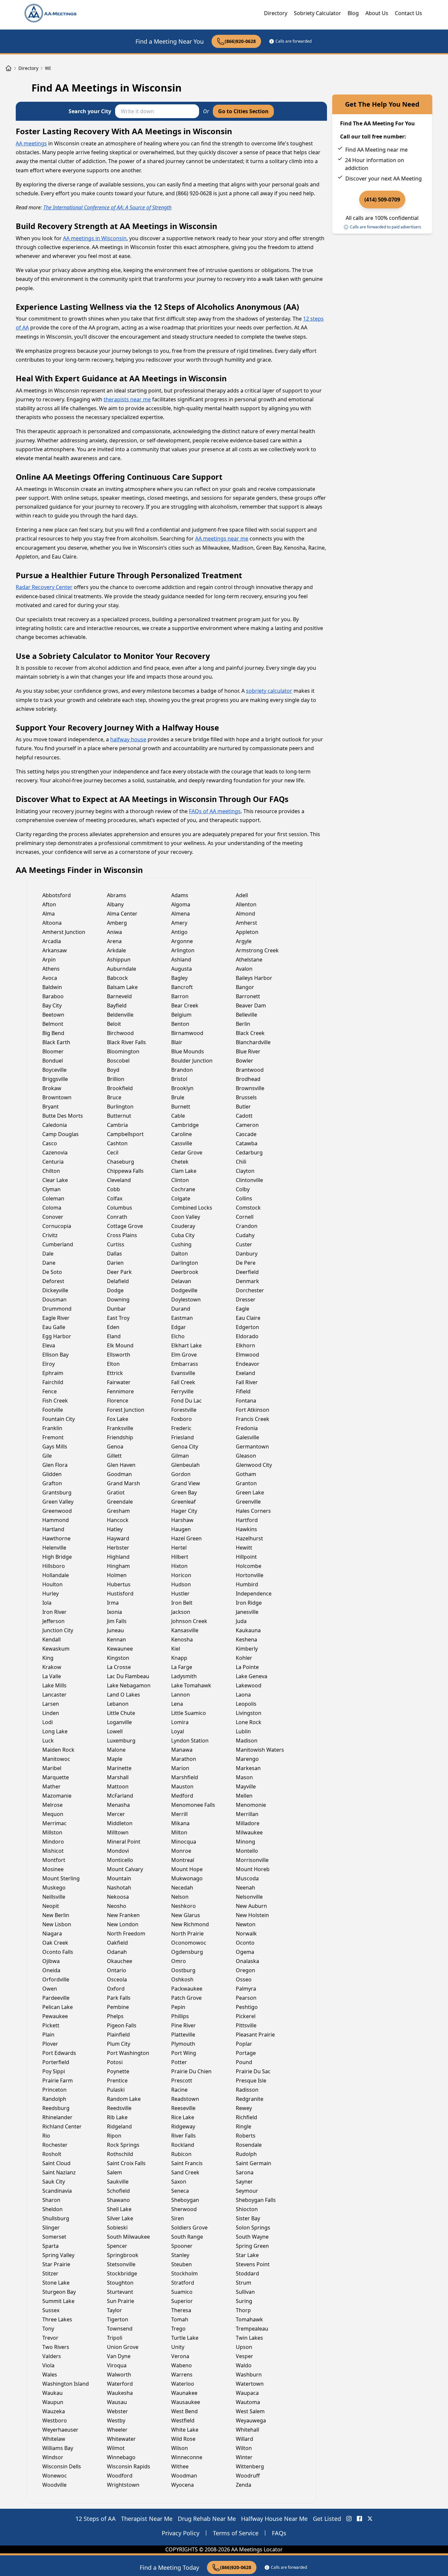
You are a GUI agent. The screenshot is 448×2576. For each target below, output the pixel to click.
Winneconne (187, 2457)
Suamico (182, 2292)
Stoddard (247, 2273)
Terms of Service (236, 2533)
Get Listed (327, 2519)
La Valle (52, 1676)
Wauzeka (54, 2411)
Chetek (180, 1162)
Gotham (246, 1474)
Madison (247, 1741)
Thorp (243, 2310)
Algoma (181, 904)
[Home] (9, 68)
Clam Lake (184, 1171)
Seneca (180, 2191)
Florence (118, 1401)
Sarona (245, 2172)
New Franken (123, 1915)
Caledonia (55, 1125)
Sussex (51, 2310)
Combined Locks (192, 1208)
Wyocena (183, 2485)
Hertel (179, 1548)
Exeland (245, 1373)
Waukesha (120, 2393)
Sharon (51, 2200)
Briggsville (55, 1079)
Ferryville (182, 1391)
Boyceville (54, 1070)
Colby (243, 1189)
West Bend (184, 2411)
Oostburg (183, 1970)
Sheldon (52, 2209)
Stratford (183, 2283)
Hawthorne (56, 1538)
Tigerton (118, 2319)
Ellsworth (119, 1355)
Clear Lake (55, 1180)
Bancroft (182, 987)
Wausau (117, 2402)
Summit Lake (58, 2301)
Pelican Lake (58, 2007)
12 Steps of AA (96, 2519)
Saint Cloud (56, 2163)
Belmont (53, 1024)
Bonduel (53, 1061)
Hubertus (119, 1584)
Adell (242, 895)
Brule (178, 1097)
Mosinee (53, 1869)
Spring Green (252, 2246)
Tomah (180, 2319)
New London (123, 1924)
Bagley (179, 978)
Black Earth (56, 1042)
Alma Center (122, 914)
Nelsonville (249, 1897)
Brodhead (248, 1079)
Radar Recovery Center (44, 587)
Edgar (179, 1327)
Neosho (117, 1906)
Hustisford (120, 1594)
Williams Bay (58, 2448)
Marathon (184, 1759)
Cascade (246, 1134)
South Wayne (252, 2237)
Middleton (120, 1823)
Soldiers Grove (189, 2228)
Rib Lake (117, 2117)
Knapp (179, 1658)
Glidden (52, 1474)
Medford (182, 1796)
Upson (244, 2347)
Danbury (247, 1254)
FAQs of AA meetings (215, 811)
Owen (50, 1989)
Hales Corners (253, 1511)
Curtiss (116, 1244)
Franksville (120, 1428)
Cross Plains (122, 1235)
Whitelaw (54, 2439)
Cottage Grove (125, 1226)
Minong (245, 1842)
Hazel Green (186, 1538)
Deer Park (119, 1272)
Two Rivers (56, 2347)
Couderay (183, 1226)
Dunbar (116, 1309)
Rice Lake (183, 2117)
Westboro (55, 2420)
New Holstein (252, 1915)
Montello (247, 1851)
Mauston (182, 1786)
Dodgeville (184, 1290)
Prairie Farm (58, 2080)
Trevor (50, 2338)
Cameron (247, 1125)
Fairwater (119, 1382)
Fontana (246, 1401)
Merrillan (247, 1814)
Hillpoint (246, 1557)
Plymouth (183, 2044)
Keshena (246, 1639)
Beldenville (120, 1015)
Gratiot (116, 1492)
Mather (51, 1786)
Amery (179, 923)
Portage (246, 2053)
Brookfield (120, 1088)
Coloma (52, 1208)
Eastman (182, 1318)
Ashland (181, 960)
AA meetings (31, 143)
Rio (46, 2136)
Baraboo (53, 996)
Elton (113, 1364)
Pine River (183, 2025)
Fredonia (247, 1428)
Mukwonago (187, 1878)
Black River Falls (126, 1042)
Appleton (247, 932)
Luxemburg (121, 1741)
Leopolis (246, 1704)
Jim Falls (117, 1621)
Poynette (118, 2071)
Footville (53, 1410)
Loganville (119, 1722)
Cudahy (245, 1235)
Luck (48, 1741)
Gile (47, 1456)
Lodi (48, 1722)
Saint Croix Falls (126, 2163)
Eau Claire (248, 1318)
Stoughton (120, 2283)
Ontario (117, 1970)
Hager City (184, 1511)
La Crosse (119, 1667)
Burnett (181, 1107)
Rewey (244, 2108)
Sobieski (117, 2228)
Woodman (184, 2476)
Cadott (244, 1116)
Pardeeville (56, 1998)
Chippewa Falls (125, 1171)
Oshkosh (182, 1979)
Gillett (114, 1456)
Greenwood (57, 1511)
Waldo (244, 2365)
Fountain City (59, 1419)
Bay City (52, 1005)
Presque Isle (251, 2080)
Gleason (246, 1456)
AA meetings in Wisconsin (95, 238)
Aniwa (114, 932)
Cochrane (183, 1189)
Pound (244, 2062)
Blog (353, 13)
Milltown (118, 1832)
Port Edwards (59, 2053)
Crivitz (50, 1235)
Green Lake (250, 1492)
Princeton (54, 2090)
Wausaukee (186, 2402)
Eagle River (56, 1318)
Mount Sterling (61, 1878)
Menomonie (251, 1805)
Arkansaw (55, 950)
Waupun (53, 2402)
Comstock (248, 1208)
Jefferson (53, 1621)
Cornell (245, 1217)
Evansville (183, 1373)
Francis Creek (253, 1419)
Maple (115, 1759)
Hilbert (180, 1557)
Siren (178, 2218)
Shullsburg (56, 2218)
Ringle (244, 2126)
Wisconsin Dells (62, 2466)
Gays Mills (55, 1446)
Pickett (51, 2025)
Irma (113, 1603)
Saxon (179, 2182)
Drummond (57, 1309)
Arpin (49, 960)
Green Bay (184, 1492)
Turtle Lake (185, 2338)
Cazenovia (55, 1152)
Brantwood (250, 1070)
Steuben (182, 2264)
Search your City (90, 111)
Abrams (117, 895)
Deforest (53, 1281)
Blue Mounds (188, 1051)
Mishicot (53, 1851)
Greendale (120, 1502)
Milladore (248, 1823)
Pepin (178, 2007)
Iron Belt (182, 1603)
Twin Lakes (249, 2338)
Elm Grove (184, 1355)
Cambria (117, 1125)
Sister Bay (248, 2218)
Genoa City (185, 1446)
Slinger (51, 2228)
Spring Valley (58, 2255)
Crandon (247, 1226)
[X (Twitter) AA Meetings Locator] (370, 2519)
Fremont (53, 1437)
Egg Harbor (57, 1336)
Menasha (118, 1805)
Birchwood (120, 1033)
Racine (179, 2090)
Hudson (181, 1584)
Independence (254, 1594)
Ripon (114, 2136)
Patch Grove (186, 1998)
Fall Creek (183, 1382)
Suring (244, 2301)
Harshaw (182, 1520)
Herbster (118, 1548)
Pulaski (116, 2090)
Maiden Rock (58, 1750)
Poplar (244, 2044)
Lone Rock (249, 1722)
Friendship (120, 1437)
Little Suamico (189, 1713)
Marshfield (185, 1777)
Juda (241, 1621)
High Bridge (57, 1557)
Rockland (183, 2145)
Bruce (114, 1097)
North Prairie (187, 1933)
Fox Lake (118, 1419)
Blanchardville (253, 1042)
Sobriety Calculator (317, 13)
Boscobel (118, 1061)
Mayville (246, 1786)
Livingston (249, 1713)
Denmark (247, 1281)
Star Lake (247, 2255)
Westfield (183, 2420)
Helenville (54, 1548)
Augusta (182, 969)
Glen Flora (55, 1465)
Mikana (180, 1823)
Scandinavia (57, 2191)
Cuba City (183, 1235)
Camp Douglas (61, 1134)
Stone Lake (56, 2283)
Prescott (182, 2080)
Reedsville (119, 2108)
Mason (244, 1777)
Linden (51, 1713)
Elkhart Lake (186, 1345)
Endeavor (248, 1364)
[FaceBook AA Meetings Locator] (359, 2519)
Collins (244, 1198)
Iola (47, 1603)
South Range (187, 2237)
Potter (179, 2062)
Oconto (245, 1943)
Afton (49, 904)
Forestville (184, 1410)
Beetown (53, 1015)
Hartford (247, 1520)
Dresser (246, 1299)
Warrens (182, 2375)
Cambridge (185, 1125)
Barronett (248, 996)
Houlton (52, 1584)
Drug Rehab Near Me (207, 2519)
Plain (48, 2035)
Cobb (113, 1189)
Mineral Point (124, 1842)
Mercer (116, 1814)
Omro (179, 1961)
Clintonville (249, 1180)
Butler (243, 1107)
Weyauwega (251, 2420)
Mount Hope (187, 1869)
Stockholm (184, 2273)
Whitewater (121, 2439)
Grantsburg (57, 1492)
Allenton (246, 904)
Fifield (243, 1391)
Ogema (245, 1952)
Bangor (245, 987)
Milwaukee (249, 1832)
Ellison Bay (55, 1355)
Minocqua (184, 1842)
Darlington (185, 1263)
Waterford (120, 2384)
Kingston (118, 1658)
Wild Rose (183, 2439)
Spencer (117, 2246)
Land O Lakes (123, 1695)
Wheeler (117, 2430)
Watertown (250, 2384)
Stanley (180, 2255)
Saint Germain (254, 2163)
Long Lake (55, 1731)
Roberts (246, 2136)
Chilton (51, 1171)
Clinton (180, 1180)
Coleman (53, 1198)
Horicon (181, 1575)
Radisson (247, 2090)
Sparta (51, 2246)
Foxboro (182, 1419)
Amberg (117, 923)
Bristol (179, 1079)
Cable (178, 1116)
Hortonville (250, 1575)
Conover (53, 1217)
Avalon (244, 969)
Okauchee (120, 1961)
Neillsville (54, 1897)
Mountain (119, 1878)
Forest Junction (126, 1410)
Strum (244, 2283)
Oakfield (117, 1943)
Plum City (119, 2044)
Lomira (180, 1722)
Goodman (119, 1474)
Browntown (57, 1097)
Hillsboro (54, 1566)
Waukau (52, 2393)
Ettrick (115, 1373)
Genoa (115, 1446)
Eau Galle (54, 1327)
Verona (180, 2356)
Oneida (51, 1970)
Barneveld (119, 996)
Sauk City (54, 2182)
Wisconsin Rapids (129, 2466)
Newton (246, 1924)
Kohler (244, 1658)
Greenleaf (183, 1502)
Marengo (247, 1759)
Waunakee (184, 2393)
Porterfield (56, 2062)
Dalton (180, 1254)
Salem (114, 2172)
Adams (180, 895)
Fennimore (120, 1391)
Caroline (182, 1134)
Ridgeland (119, 2126)
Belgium (181, 1015)
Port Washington (128, 2053)
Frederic (181, 1428)
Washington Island (66, 2384)
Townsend (120, 2329)
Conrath (117, 1217)
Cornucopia (57, 1226)
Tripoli (115, 2338)
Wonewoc (55, 2476)
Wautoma (248, 2402)
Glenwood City (254, 1465)
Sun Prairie (121, 2301)
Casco (50, 1143)
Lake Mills (54, 1685)
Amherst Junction (64, 932)
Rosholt (52, 2154)
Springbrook (123, 2255)
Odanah (117, 1952)
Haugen (181, 1529)
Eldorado (247, 1336)
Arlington (183, 950)
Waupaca (247, 2393)
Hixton (179, 1566)
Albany (115, 904)
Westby (116, 2420)
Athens (51, 969)
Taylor (114, 2310)
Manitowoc (56, 1759)
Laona (243, 1695)
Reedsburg (56, 2108)
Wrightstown (123, 2485)
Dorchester (250, 1290)
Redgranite (250, 2099)
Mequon (53, 1814)
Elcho (178, 1336)
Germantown (252, 1446)
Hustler (180, 1594)
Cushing (181, 1244)
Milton (179, 1832)
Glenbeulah (185, 1465)
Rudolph (246, 2154)
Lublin (243, 1731)
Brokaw (52, 1088)
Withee (180, 2466)
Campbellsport (125, 1134)
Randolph (54, 2099)
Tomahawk (249, 2319)
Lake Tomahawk (191, 1685)
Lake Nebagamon (129, 1685)
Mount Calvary (125, 1869)
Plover (50, 2044)
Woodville (54, 2485)
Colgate (181, 1198)
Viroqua (117, 2365)
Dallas (114, 1254)
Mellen (244, 1796)
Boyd (113, 1070)
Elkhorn (245, 1345)
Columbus (120, 1208)
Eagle (243, 1309)
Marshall (118, 1777)
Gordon (181, 1474)
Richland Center (62, 2126)
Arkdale (116, 950)
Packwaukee (187, 1989)
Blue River (248, 1051)
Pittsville (246, 2025)
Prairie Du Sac (253, 2071)
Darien (115, 1263)
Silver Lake (120, 2218)
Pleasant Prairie (255, 2035)
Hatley (115, 1529)
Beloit (114, 1024)
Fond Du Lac (186, 1401)
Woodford (120, 2476)
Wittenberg (250, 2466)
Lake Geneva (252, 1676)
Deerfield (247, 1272)
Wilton (244, 2448)
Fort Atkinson (253, 1410)
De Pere (246, 1263)
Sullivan (245, 2292)
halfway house (128, 739)
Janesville (247, 1612)
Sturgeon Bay (59, 2292)
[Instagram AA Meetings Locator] (349, 2519)
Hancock (118, 1520)
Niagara (52, 1933)
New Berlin (56, 1915)
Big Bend (53, 1033)
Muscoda (247, 1878)
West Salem (250, 2411)
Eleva (49, 1345)
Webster (117, 2411)
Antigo (179, 932)
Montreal (183, 1860)
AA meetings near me (222, 538)
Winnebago (121, 2457)
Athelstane (249, 960)
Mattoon (118, 1786)
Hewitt (244, 1548)
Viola (48, 2365)
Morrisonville (252, 1860)
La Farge (182, 1667)
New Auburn (251, 1906)
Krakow (52, 1667)
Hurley (51, 1594)
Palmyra (246, 1989)
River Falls (183, 2136)
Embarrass (185, 1364)
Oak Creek (55, 1943)
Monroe (181, 1851)
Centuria (53, 1162)
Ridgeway (183, 2126)
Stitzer (50, 2273)
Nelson (180, 1897)
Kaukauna (248, 1630)
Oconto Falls (58, 1952)
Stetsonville (121, 2264)
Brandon (182, 1070)
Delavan (181, 1281)
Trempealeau (252, 2329)
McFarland (120, 1796)
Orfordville (56, 1979)
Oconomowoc (189, 1943)
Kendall (51, 1639)
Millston (52, 1832)
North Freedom (126, 1933)
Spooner (182, 2246)
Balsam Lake (122, 987)
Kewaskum (56, 1649)
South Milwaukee (128, 2237)
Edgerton (247, 1327)
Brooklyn (182, 1088)
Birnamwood (187, 1033)
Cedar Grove (187, 1152)
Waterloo (183, 2384)
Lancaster (54, 1695)
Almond (245, 914)
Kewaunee (120, 1649)
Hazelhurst (249, 1538)
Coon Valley (186, 1217)
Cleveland (119, 1180)
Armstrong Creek (257, 950)
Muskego (54, 1888)
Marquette (56, 1777)
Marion (180, 1768)
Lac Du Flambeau (128, 1676)
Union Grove (123, 2347)
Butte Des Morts (63, 1116)
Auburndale (122, 969)
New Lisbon (57, 1924)
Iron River (54, 1612)
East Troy (118, 1318)
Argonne (182, 941)
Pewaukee (55, 2016)
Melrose (52, 1805)
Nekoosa (118, 1897)
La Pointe (247, 1667)
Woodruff (248, 2476)
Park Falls (119, 1998)
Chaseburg (121, 1162)
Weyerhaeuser (60, 2430)
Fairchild (53, 1382)
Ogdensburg (187, 1952)
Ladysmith (184, 1676)
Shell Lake (119, 2209)
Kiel (176, 1649)
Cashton (117, 1143)
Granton (246, 1483)
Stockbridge (122, 2273)
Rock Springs (123, 2145)
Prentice (117, 2080)
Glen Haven (121, 1465)
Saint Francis (187, 2163)
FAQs (279, 2533)
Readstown (185, 2099)
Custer (244, 1244)
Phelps (115, 2016)
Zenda (244, 2485)
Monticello (120, 1860)
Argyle (244, 941)
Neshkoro (183, 1906)
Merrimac (54, 1823)
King (48, 1658)
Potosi (115, 2062)
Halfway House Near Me (274, 2519)
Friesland (183, 1437)
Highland (118, 1557)
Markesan (248, 1768)
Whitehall (247, 2430)
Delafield (118, 1281)
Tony (48, 2329)
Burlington (120, 1107)
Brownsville (250, 1088)
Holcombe (249, 1566)
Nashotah (119, 1888)
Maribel (52, 1768)
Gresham (118, 1511)
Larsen (51, 1704)
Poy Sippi (54, 2071)
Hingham (118, 1566)
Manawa (182, 1750)
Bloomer (53, 1051)
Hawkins (246, 1529)
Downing (118, 1299)
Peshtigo (247, 2007)
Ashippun (119, 960)
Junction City (58, 1630)
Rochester (55, 2145)
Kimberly (247, 1649)
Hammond (56, 1520)
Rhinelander (57, 2117)
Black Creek (250, 1033)
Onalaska (247, 1961)
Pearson (246, 1998)
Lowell (115, 1731)
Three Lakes (57, 2319)
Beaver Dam (251, 1005)
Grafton (52, 1483)
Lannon (181, 1695)
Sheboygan (185, 2200)
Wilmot (116, 2448)
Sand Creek (185, 2172)
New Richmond (190, 1924)
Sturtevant (120, 2292)
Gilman (180, 1456)
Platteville (183, 2035)
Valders (52, 2356)
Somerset (54, 2237)
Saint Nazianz (59, 2172)
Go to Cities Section (243, 111)
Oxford (116, 1989)
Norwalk (246, 1933)
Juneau (115, 1630)
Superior (182, 2301)
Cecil (113, 1152)
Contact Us (408, 13)
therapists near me (127, 399)
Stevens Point (253, 2264)
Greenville (248, 1502)
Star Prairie (56, 2264)
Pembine (118, 2007)
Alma (49, 914)
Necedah (182, 1888)
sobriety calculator (269, 691)
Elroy (49, 1364)
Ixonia (114, 1612)
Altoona (52, 923)
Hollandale (56, 1575)
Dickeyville (55, 1290)
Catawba (247, 1143)
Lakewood (249, 1685)
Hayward (118, 1538)
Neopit (51, 1906)
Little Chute (121, 1713)
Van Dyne (119, 2356)
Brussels (246, 1097)
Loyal (178, 1731)
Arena (114, 941)
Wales (50, 2375)
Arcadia (52, 941)
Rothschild (120, 2154)
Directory (276, 13)
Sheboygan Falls (256, 2200)
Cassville (182, 1143)
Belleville (246, 1015)
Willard (244, 2439)
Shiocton (247, 2209)
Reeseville (183, 2108)
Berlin (243, 1024)
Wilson (180, 2448)
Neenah (245, 1888)
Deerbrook (185, 1272)
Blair (177, 1042)
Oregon (245, 1970)
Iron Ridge (249, 1603)
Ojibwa (51, 1961)
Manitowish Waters (260, 1750)
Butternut (119, 1116)
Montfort (54, 1860)
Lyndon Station (190, 1741)
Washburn (249, 2375)
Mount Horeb (253, 1869)
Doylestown (186, 1299)
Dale (48, 1254)
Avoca (50, 978)
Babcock (117, 978)
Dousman (54, 1299)
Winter (244, 2457)
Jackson (181, 1612)
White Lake (185, 2430)
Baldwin (52, 987)
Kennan (116, 1639)
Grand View (186, 1483)
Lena (177, 1704)
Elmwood (247, 1355)
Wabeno (182, 2365)
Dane (49, 1263)
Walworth (119, 2375)
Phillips (180, 2016)
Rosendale (249, 2145)
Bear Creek (185, 1005)
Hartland (53, 1529)
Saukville (118, 2182)
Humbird (247, 1584)
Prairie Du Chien (191, 2071)
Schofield (118, 2191)
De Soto (52, 1272)
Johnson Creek (189, 1621)
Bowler (244, 1061)
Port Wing (184, 2053)
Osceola (117, 1979)
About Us (377, 13)
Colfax (115, 1198)
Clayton (245, 1171)
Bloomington (123, 1051)
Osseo (244, 1979)
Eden (113, 1327)
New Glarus (186, 1915)
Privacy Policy (181, 2533)
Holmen (117, 1575)
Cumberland (58, 1244)
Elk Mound (120, 1345)
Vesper (244, 2356)
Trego (178, 2329)
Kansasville (185, 1630)
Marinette (119, 1768)
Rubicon (181, 2154)
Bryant (51, 1107)
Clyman (51, 1189)
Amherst (246, 923)
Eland (114, 1336)
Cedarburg (249, 1152)
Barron (180, 996)
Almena (181, 914)
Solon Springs (253, 2228)
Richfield (246, 2117)
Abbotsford (57, 895)
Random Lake (124, 2099)
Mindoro (53, 1842)
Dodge (115, 1290)
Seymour (247, 2191)
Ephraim (53, 1373)
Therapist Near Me (147, 2519)
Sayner (244, 2182)
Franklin (52, 1428)
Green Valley (58, 1502)
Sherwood (184, 2209)
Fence (50, 1391)
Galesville (247, 1437)
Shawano (118, 2200)
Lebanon (118, 1704)
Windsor (53, 2457)
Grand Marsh (123, 1483)
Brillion (116, 1079)
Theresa (181, 2310)
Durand (181, 1309)
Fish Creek (55, 1401)
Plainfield (118, 2035)
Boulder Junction (192, 1061)
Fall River (247, 1382)
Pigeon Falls (122, 2025)
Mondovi (118, 1851)
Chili (241, 1162)
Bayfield (117, 1005)
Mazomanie (57, 1796)
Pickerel (246, 2016)
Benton (180, 1024)
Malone (116, 1750)
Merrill (179, 1814)
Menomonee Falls (193, 1805)
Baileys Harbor (254, 978)
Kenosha (182, 1639)
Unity (178, 2347)
